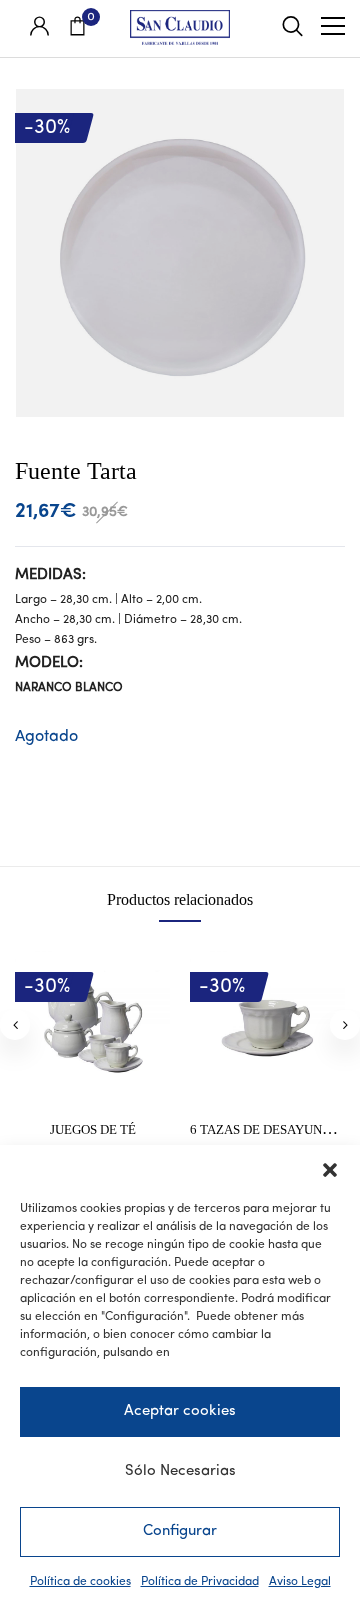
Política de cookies (80, 1582)
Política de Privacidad (200, 1582)
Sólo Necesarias (180, 1471)
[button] (330, 1170)
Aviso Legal (300, 1582)
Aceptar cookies (180, 1411)
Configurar (180, 1531)
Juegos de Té (93, 1129)
